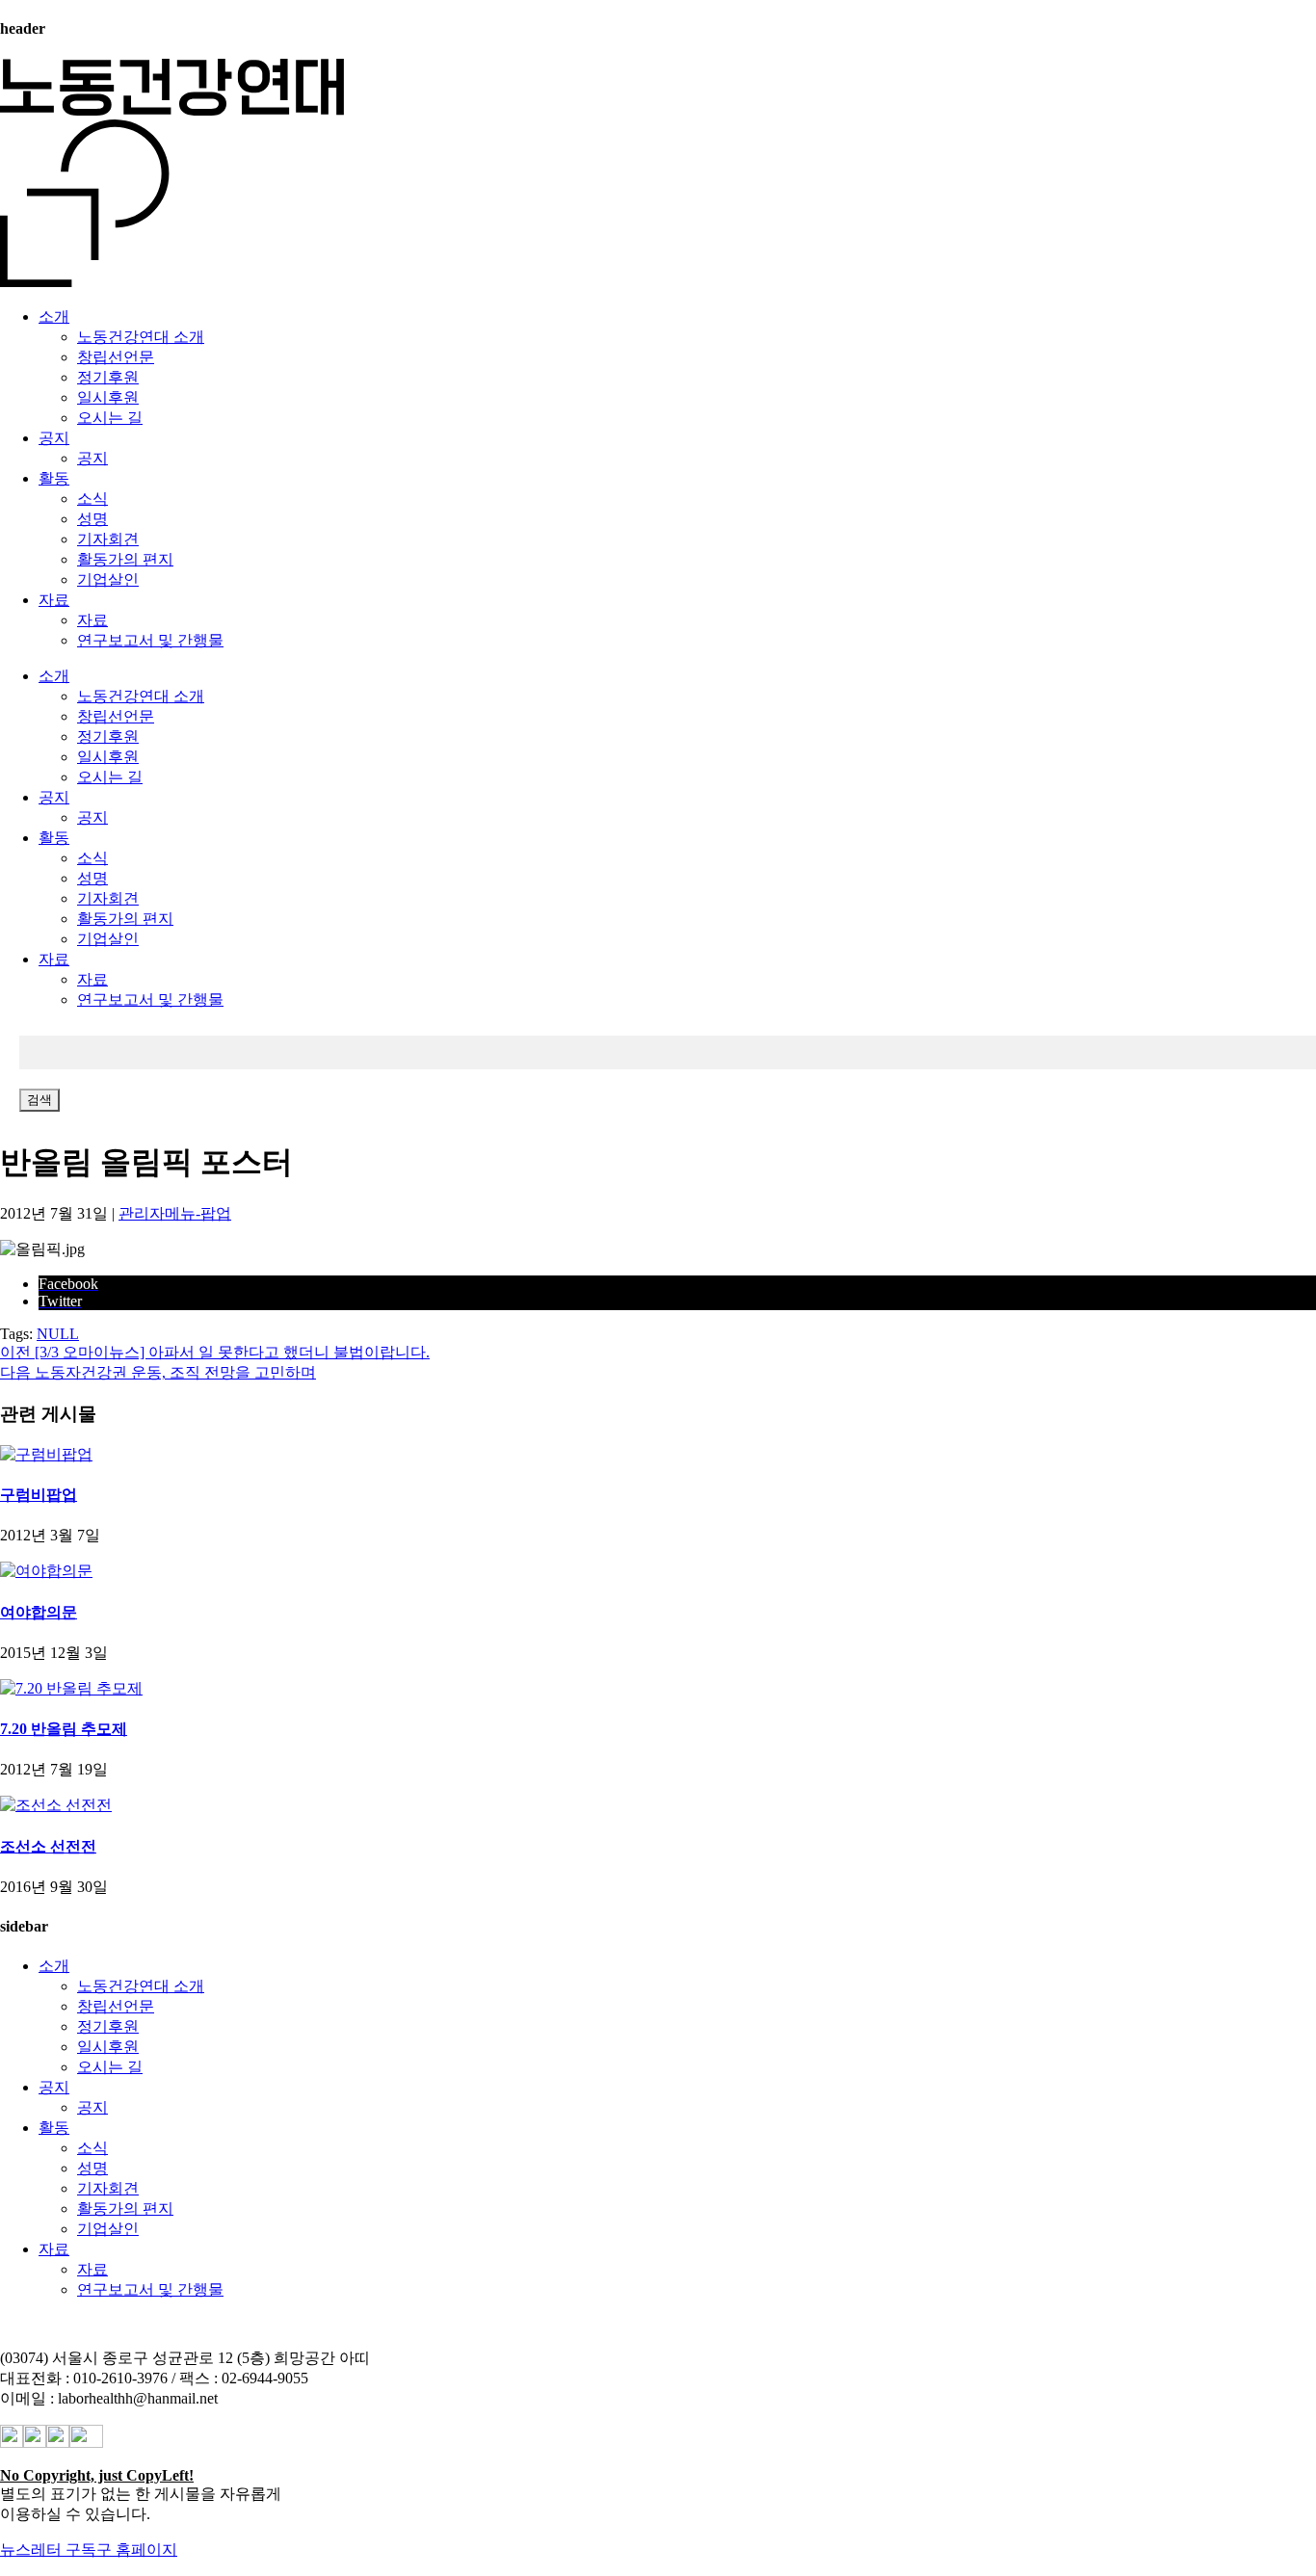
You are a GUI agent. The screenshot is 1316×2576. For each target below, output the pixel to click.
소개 (54, 316)
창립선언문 (116, 357)
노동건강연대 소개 (141, 337)
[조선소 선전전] (56, 1805)
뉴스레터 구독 (48, 2550)
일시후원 (108, 397)
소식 (92, 499)
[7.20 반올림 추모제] (71, 1688)
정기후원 (108, 377)
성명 (92, 519)
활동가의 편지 (125, 559)
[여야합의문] (46, 1571)
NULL (58, 1334)
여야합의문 (39, 1612)
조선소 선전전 (48, 1846)
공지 (54, 438)
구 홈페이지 (137, 2550)
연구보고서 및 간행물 (150, 640)
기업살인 (108, 579)
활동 (54, 478)
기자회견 (108, 539)
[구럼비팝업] (46, 1454)
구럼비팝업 (39, 1495)
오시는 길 (110, 418)
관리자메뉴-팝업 (175, 1213)
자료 (54, 600)
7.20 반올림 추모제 (64, 1729)
